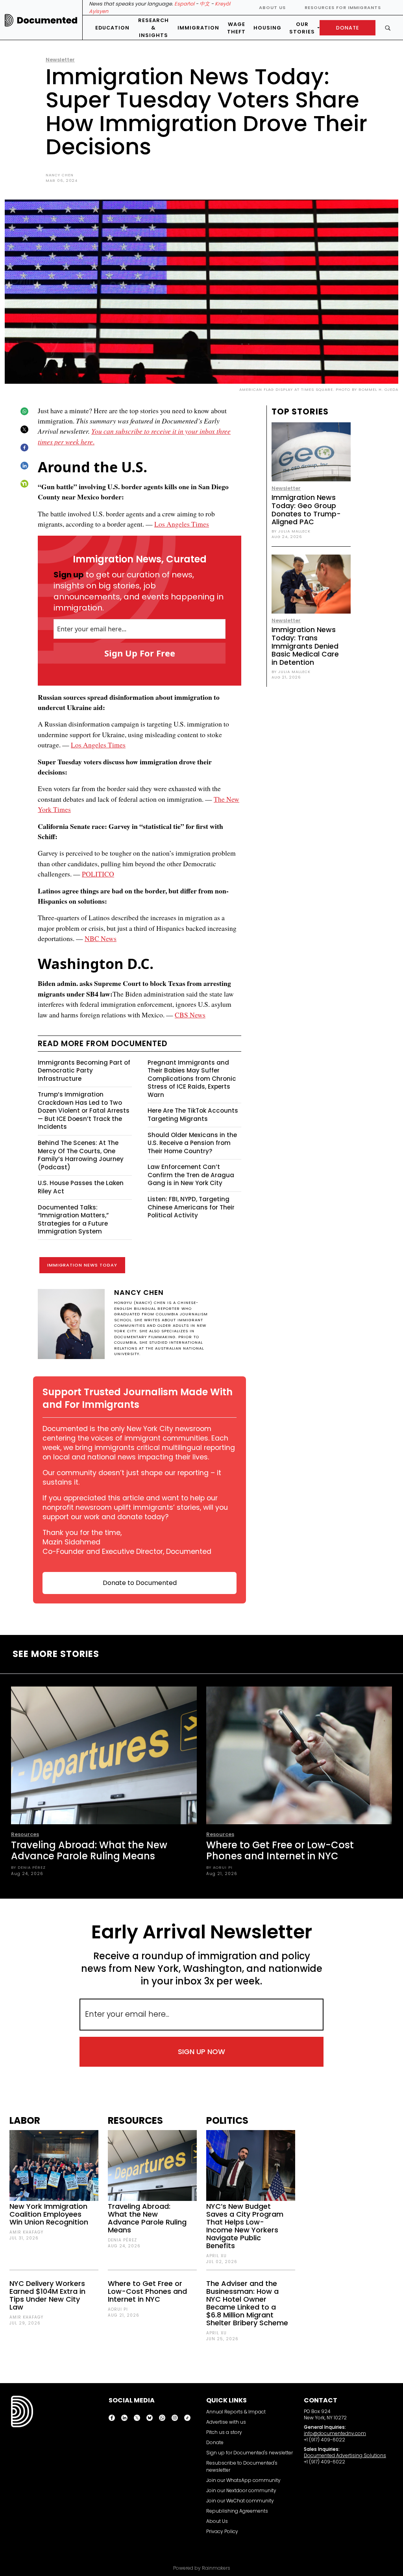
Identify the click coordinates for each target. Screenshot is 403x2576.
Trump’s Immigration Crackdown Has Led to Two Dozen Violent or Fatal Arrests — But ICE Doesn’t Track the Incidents (84, 1110)
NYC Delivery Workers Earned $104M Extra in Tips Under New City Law (47, 2295)
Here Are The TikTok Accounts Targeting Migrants (193, 1115)
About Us (272, 7)
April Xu (216, 2256)
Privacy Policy (222, 2531)
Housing (267, 28)
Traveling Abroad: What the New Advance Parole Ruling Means (89, 1850)
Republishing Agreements (237, 2511)
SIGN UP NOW (201, 2052)
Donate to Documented (140, 1583)
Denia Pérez (122, 2240)
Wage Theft (236, 28)
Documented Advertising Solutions (345, 2455)
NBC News (101, 938)
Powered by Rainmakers (202, 2568)
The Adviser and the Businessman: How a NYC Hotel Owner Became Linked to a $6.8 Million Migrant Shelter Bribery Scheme (247, 2303)
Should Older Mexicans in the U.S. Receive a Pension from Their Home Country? (192, 1143)
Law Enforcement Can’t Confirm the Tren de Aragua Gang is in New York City (191, 1175)
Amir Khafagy (26, 2232)
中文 (205, 4)
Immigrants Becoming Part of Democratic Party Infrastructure (84, 1071)
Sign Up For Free (140, 653)
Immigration (198, 28)
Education (112, 28)
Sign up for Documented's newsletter (250, 2453)
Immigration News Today (82, 1265)
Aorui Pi (118, 2309)
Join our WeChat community (240, 2501)
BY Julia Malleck (291, 531)
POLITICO (98, 874)
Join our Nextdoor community (241, 2490)
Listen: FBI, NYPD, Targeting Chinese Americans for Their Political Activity (191, 1207)
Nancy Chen (60, 175)
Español (184, 4)
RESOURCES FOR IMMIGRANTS (343, 7)
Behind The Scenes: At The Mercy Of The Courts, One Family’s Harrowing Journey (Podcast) (81, 1155)
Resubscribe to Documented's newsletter (242, 2466)
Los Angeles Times (182, 524)
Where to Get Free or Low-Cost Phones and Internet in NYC (280, 1850)
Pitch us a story (224, 2432)
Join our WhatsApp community (243, 2480)
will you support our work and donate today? (135, 1512)
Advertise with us (226, 2422)
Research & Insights (153, 28)
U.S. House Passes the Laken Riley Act (81, 1187)
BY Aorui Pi (219, 1867)
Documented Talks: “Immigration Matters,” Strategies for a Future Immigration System (73, 1220)
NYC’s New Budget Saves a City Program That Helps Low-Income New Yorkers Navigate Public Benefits (245, 2226)
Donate (215, 2442)
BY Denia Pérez (28, 1867)
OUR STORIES (302, 28)
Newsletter (60, 60)
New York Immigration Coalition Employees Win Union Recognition (49, 2214)
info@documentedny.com (335, 2433)
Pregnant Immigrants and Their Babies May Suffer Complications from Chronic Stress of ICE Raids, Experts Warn (192, 1079)
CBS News (190, 1015)
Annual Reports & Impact (236, 2412)
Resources (25, 1834)
